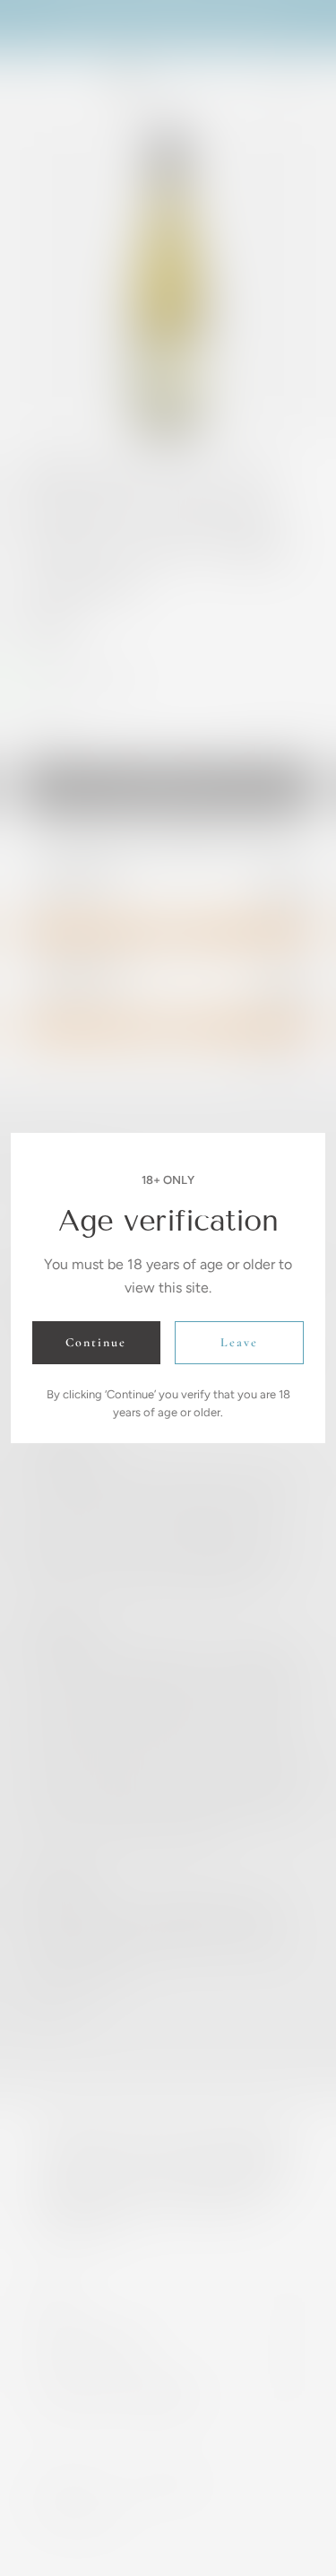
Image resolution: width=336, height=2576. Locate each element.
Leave (239, 1342)
